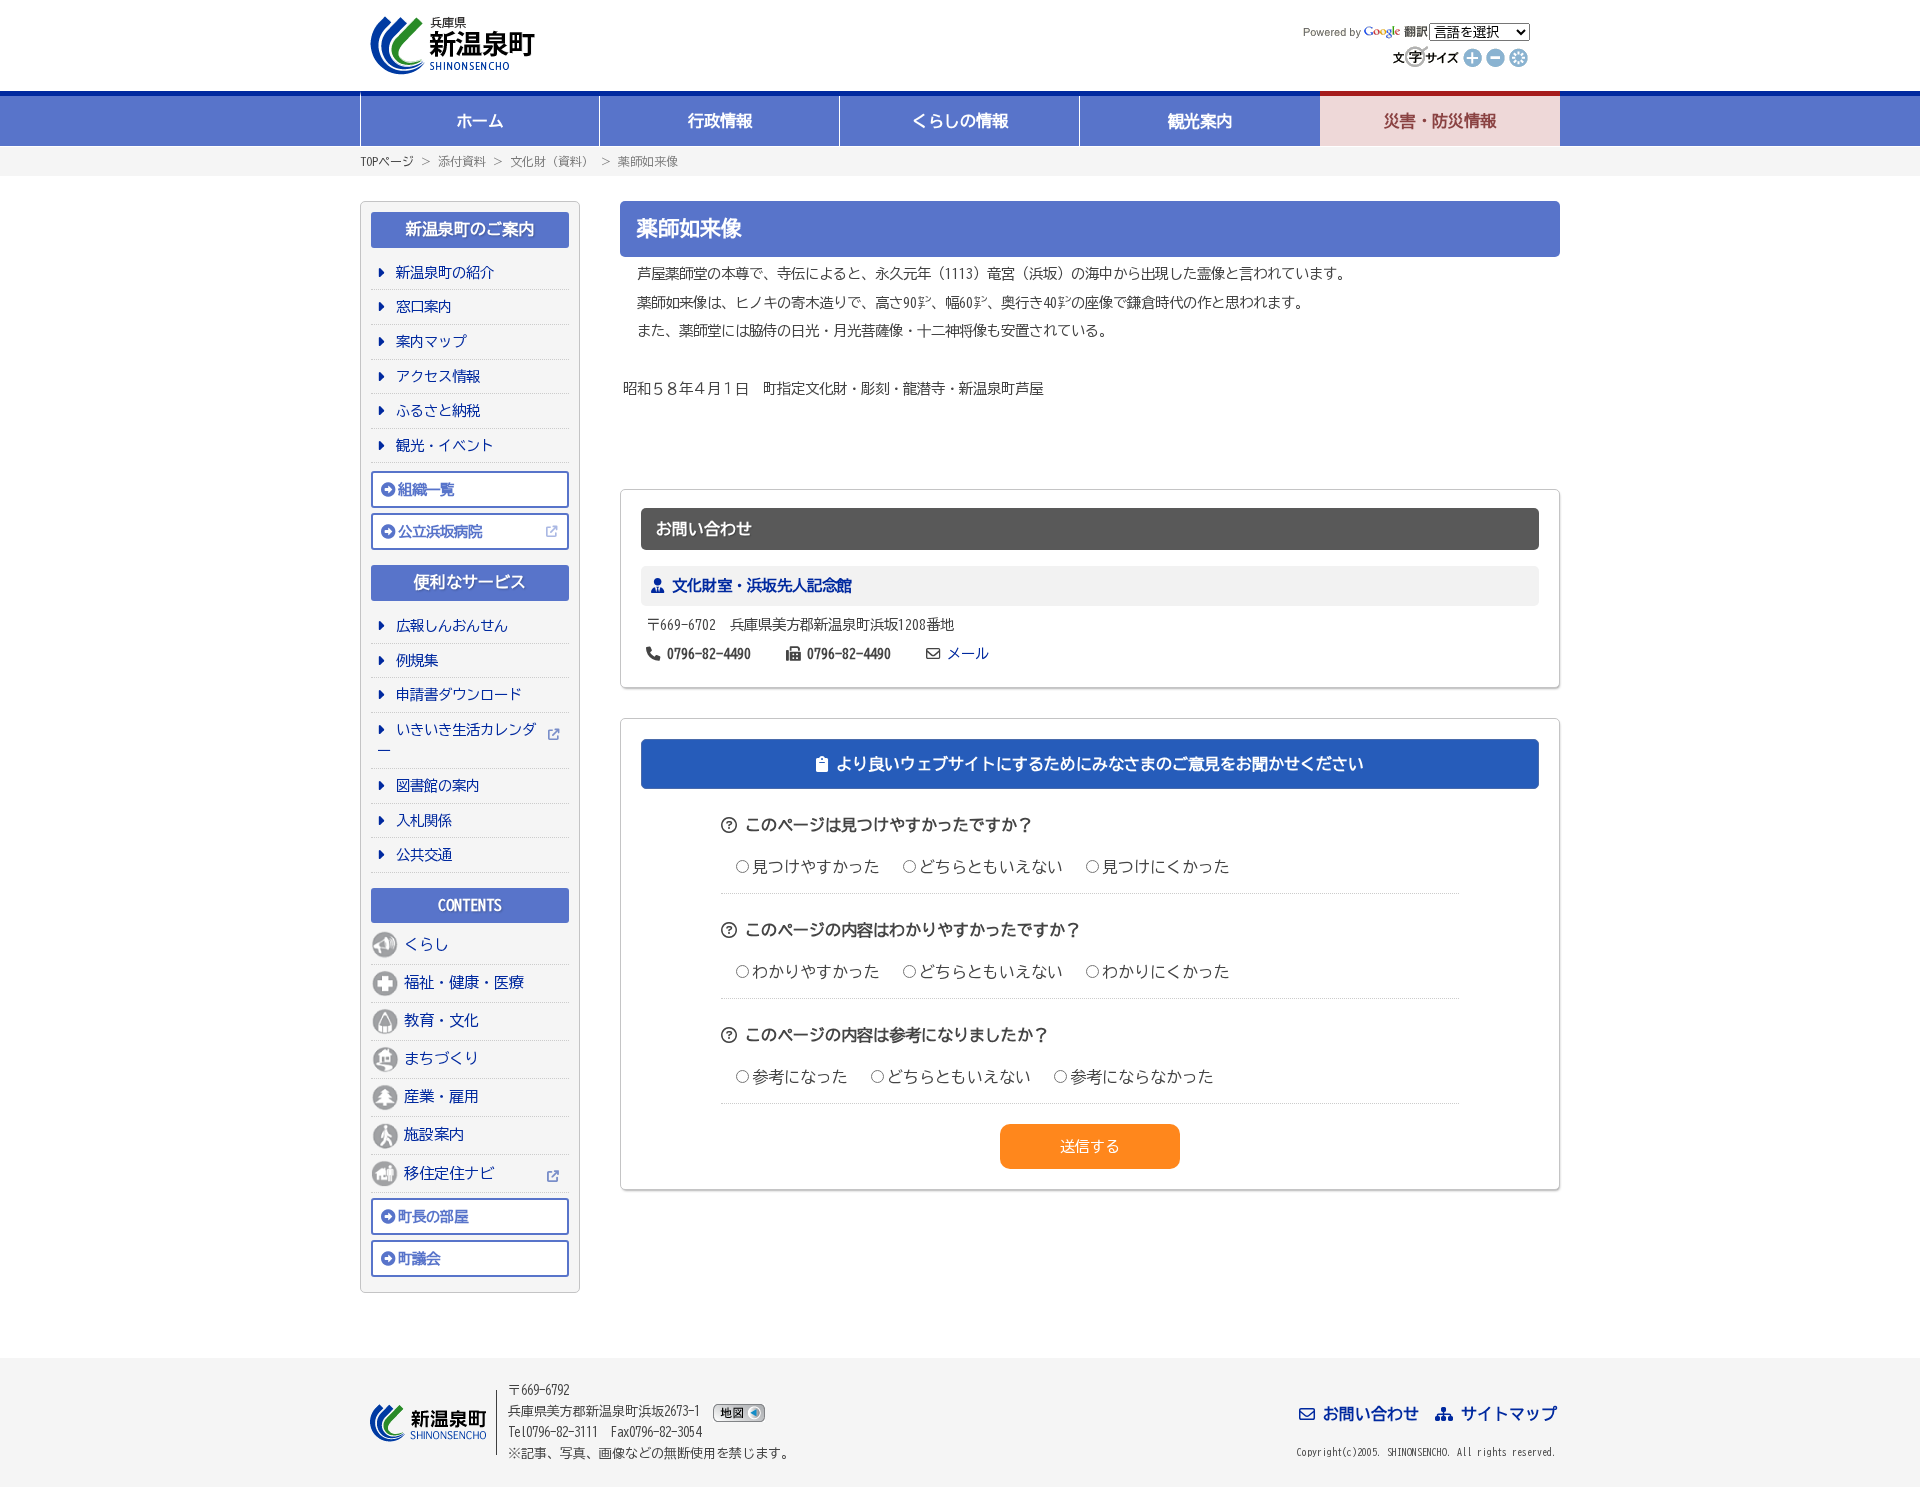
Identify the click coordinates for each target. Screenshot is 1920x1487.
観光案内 (1200, 121)
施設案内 (434, 1134)
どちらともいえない (991, 867)
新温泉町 (450, 45)
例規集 (413, 660)
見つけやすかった (816, 867)
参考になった (800, 1077)
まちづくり (441, 1058)
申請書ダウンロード (455, 694)
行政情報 (720, 121)
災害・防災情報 (1440, 121)
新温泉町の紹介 (441, 272)
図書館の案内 (434, 785)
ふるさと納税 (434, 410)
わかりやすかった (816, 972)
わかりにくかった (1166, 972)
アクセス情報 (434, 376)
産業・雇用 (441, 1096)
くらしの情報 (960, 121)
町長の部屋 (433, 1216)
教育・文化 (441, 1020)
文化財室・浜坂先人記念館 (762, 585)
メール (968, 653)
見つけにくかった (1166, 867)
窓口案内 (420, 306)
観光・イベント (441, 445)
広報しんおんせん (448, 625)
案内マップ (427, 341)
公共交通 (420, 854)
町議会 (419, 1258)
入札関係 (420, 820)
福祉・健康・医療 (464, 982)
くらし (426, 944)
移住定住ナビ (449, 1173)
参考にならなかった (1142, 1077)
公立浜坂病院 (440, 531)
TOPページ (387, 161)
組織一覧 (426, 489)
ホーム (480, 121)
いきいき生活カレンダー (456, 740)
